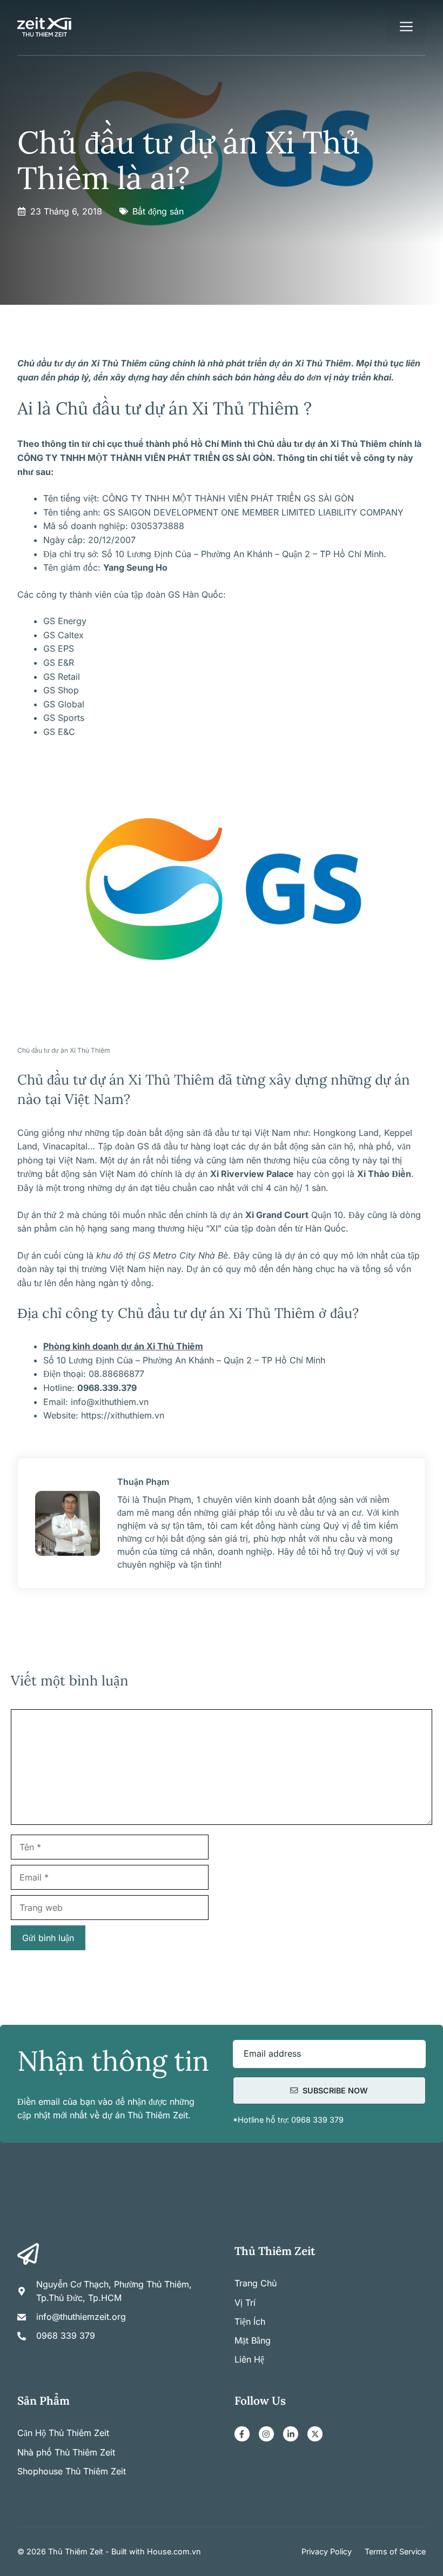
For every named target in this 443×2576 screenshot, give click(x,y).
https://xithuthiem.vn (123, 1415)
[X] (315, 2434)
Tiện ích (250, 2321)
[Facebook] (242, 2434)
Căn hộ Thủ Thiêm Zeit (63, 2433)
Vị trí (245, 2303)
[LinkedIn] (291, 2434)
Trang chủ (256, 2283)
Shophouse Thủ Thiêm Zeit (72, 2471)
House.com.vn (174, 2551)
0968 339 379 (66, 2336)
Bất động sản (158, 211)
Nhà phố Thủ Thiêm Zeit (66, 2452)
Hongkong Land (346, 1133)
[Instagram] (266, 2434)
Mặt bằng (253, 2340)
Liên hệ (249, 2359)
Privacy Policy (327, 2551)
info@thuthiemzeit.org (81, 2317)
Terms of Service (395, 2551)
